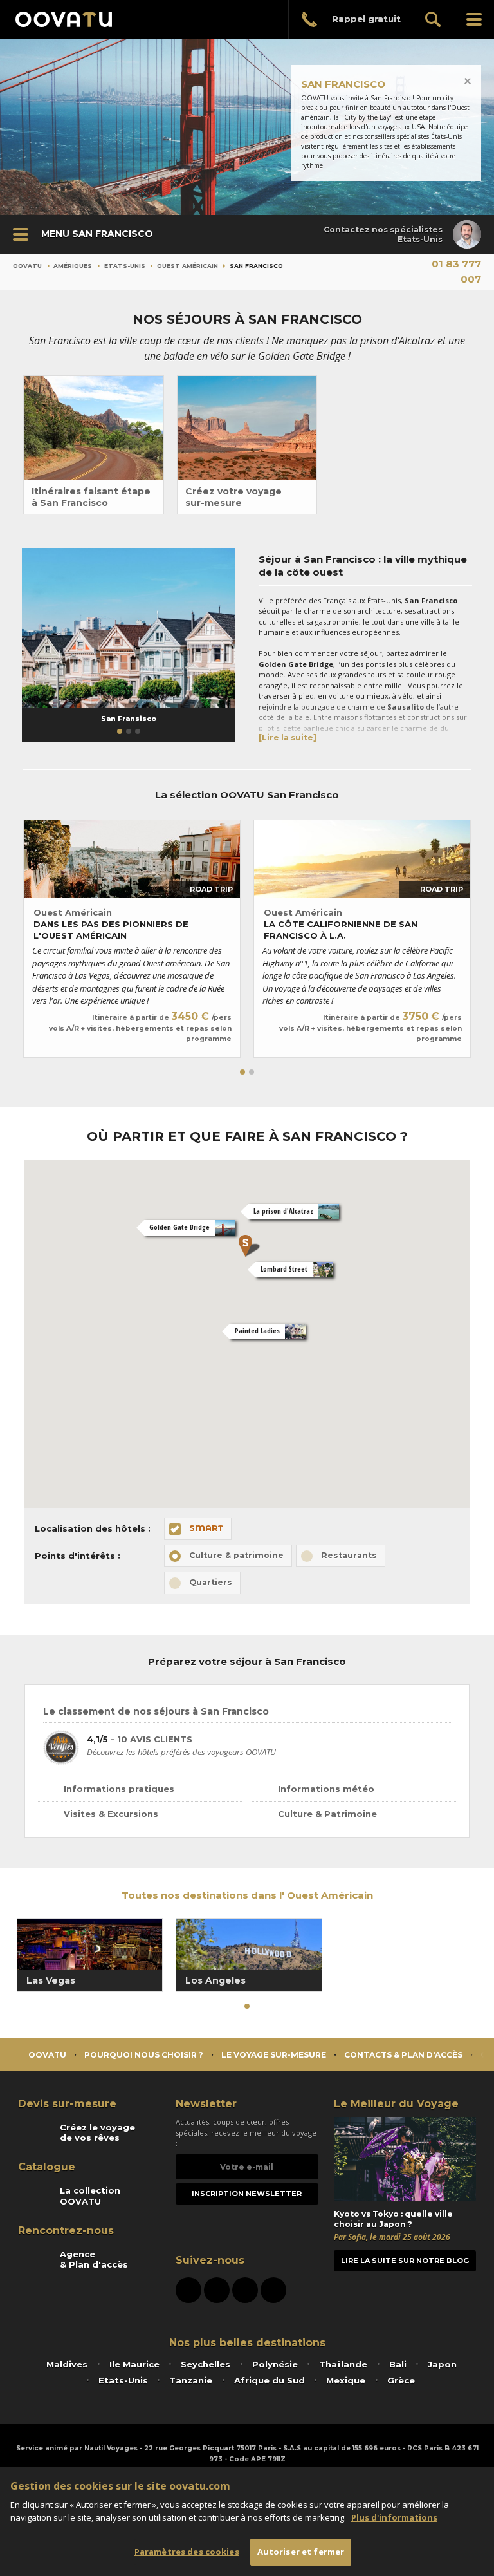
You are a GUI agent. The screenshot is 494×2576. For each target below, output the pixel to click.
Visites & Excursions (111, 1814)
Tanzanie (191, 2380)
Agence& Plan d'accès (94, 2259)
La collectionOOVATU (90, 2195)
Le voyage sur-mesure (274, 2055)
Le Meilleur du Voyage (396, 2104)
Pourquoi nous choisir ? (144, 2055)
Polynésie (275, 2364)
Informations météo (326, 1789)
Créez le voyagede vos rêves (97, 2132)
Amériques (73, 266)
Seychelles (206, 2364)
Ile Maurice (134, 2364)
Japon (442, 2364)
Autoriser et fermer (301, 2552)
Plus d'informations (394, 2517)
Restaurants (349, 1555)
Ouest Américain (188, 266)
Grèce (401, 2380)
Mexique (346, 2380)
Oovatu (27, 266)
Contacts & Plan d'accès (403, 2055)
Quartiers (211, 1582)
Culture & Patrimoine (327, 1814)
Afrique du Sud (270, 2380)
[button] (120, 731)
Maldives (67, 2364)
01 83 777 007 (456, 271)
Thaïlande (343, 2364)
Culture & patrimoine (236, 1555)
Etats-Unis (125, 266)
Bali (398, 2364)
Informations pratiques (119, 1789)
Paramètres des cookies (187, 2552)
